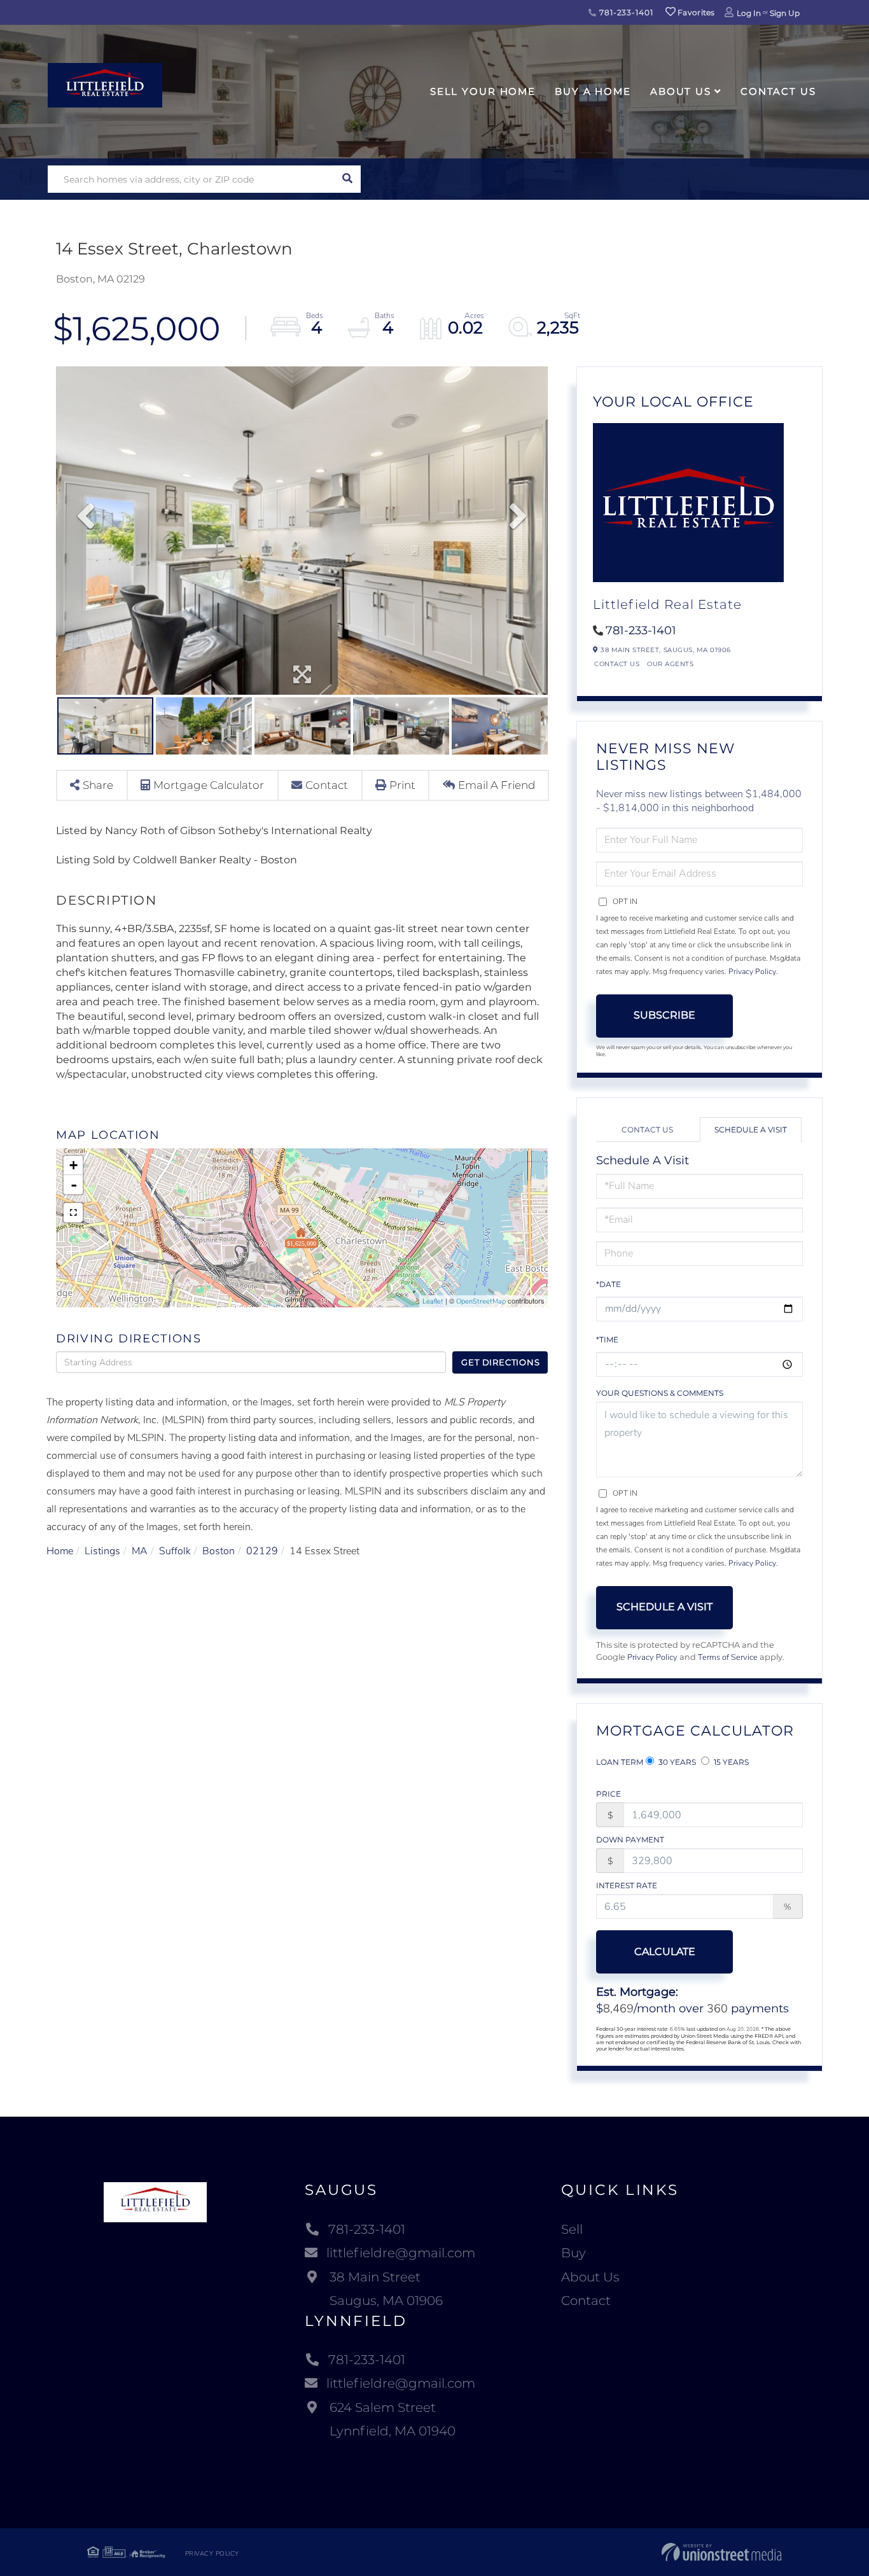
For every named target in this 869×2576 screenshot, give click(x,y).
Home (60, 1551)
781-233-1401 (625, 12)
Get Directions (500, 1362)
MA (140, 1551)
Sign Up (785, 13)
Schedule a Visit (751, 1130)
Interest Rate (627, 1885)
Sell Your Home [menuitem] (483, 91)
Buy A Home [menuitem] (593, 91)
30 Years (676, 1762)
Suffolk (175, 1551)
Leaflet (433, 1301)
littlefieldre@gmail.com (401, 2253)
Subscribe (664, 1015)
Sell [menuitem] (572, 2229)
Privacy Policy (752, 971)
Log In (749, 13)
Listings (102, 1551)
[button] (347, 179)
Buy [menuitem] (574, 2253)
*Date (608, 1284)
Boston (219, 1551)
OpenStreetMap (481, 1301)
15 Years (730, 1762)
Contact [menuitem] (586, 2301)
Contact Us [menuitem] (778, 91)
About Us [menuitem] (681, 91)
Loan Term (620, 1762)
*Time (607, 1340)
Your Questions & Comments (660, 1393)
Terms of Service (728, 1657)
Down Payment (630, 1840)
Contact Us (617, 664)
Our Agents (670, 664)
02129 (262, 1551)
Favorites (695, 12)
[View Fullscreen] (73, 1213)
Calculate (665, 1952)
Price (608, 1794)
